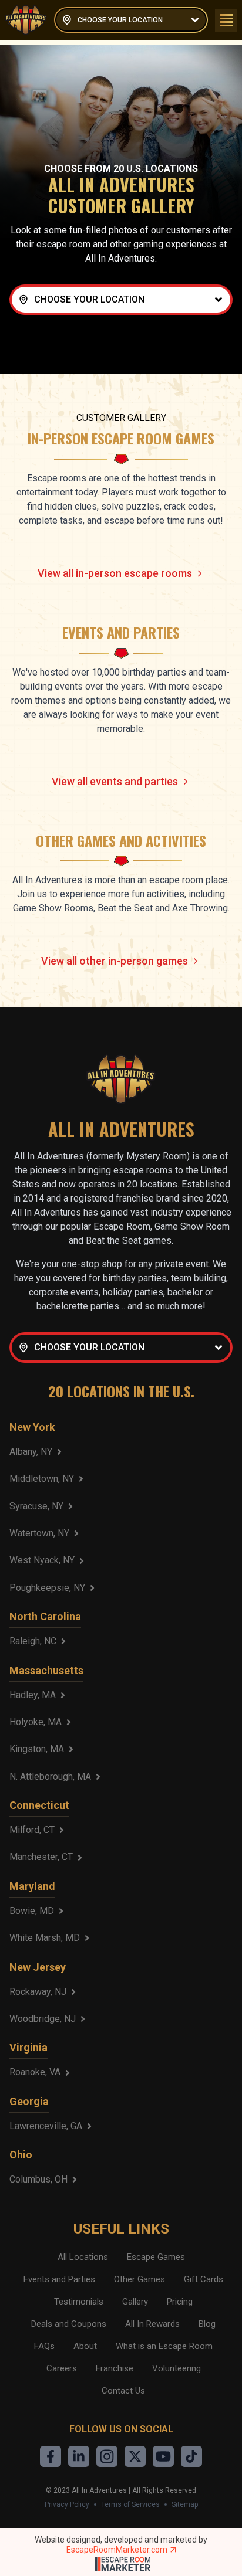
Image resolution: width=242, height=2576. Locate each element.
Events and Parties (59, 2279)
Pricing (180, 2302)
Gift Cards (204, 2279)
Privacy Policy (67, 2504)
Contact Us (123, 2391)
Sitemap (185, 2504)
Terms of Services (130, 2504)
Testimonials (79, 2302)
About (85, 2346)
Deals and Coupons (69, 2324)
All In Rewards (152, 2324)
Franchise (115, 2368)
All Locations (83, 2257)
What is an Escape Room (164, 2346)
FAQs (44, 2346)
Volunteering (177, 2368)
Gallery (135, 2302)
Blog (207, 2324)
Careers (62, 2368)
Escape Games (156, 2257)
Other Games (140, 2279)
